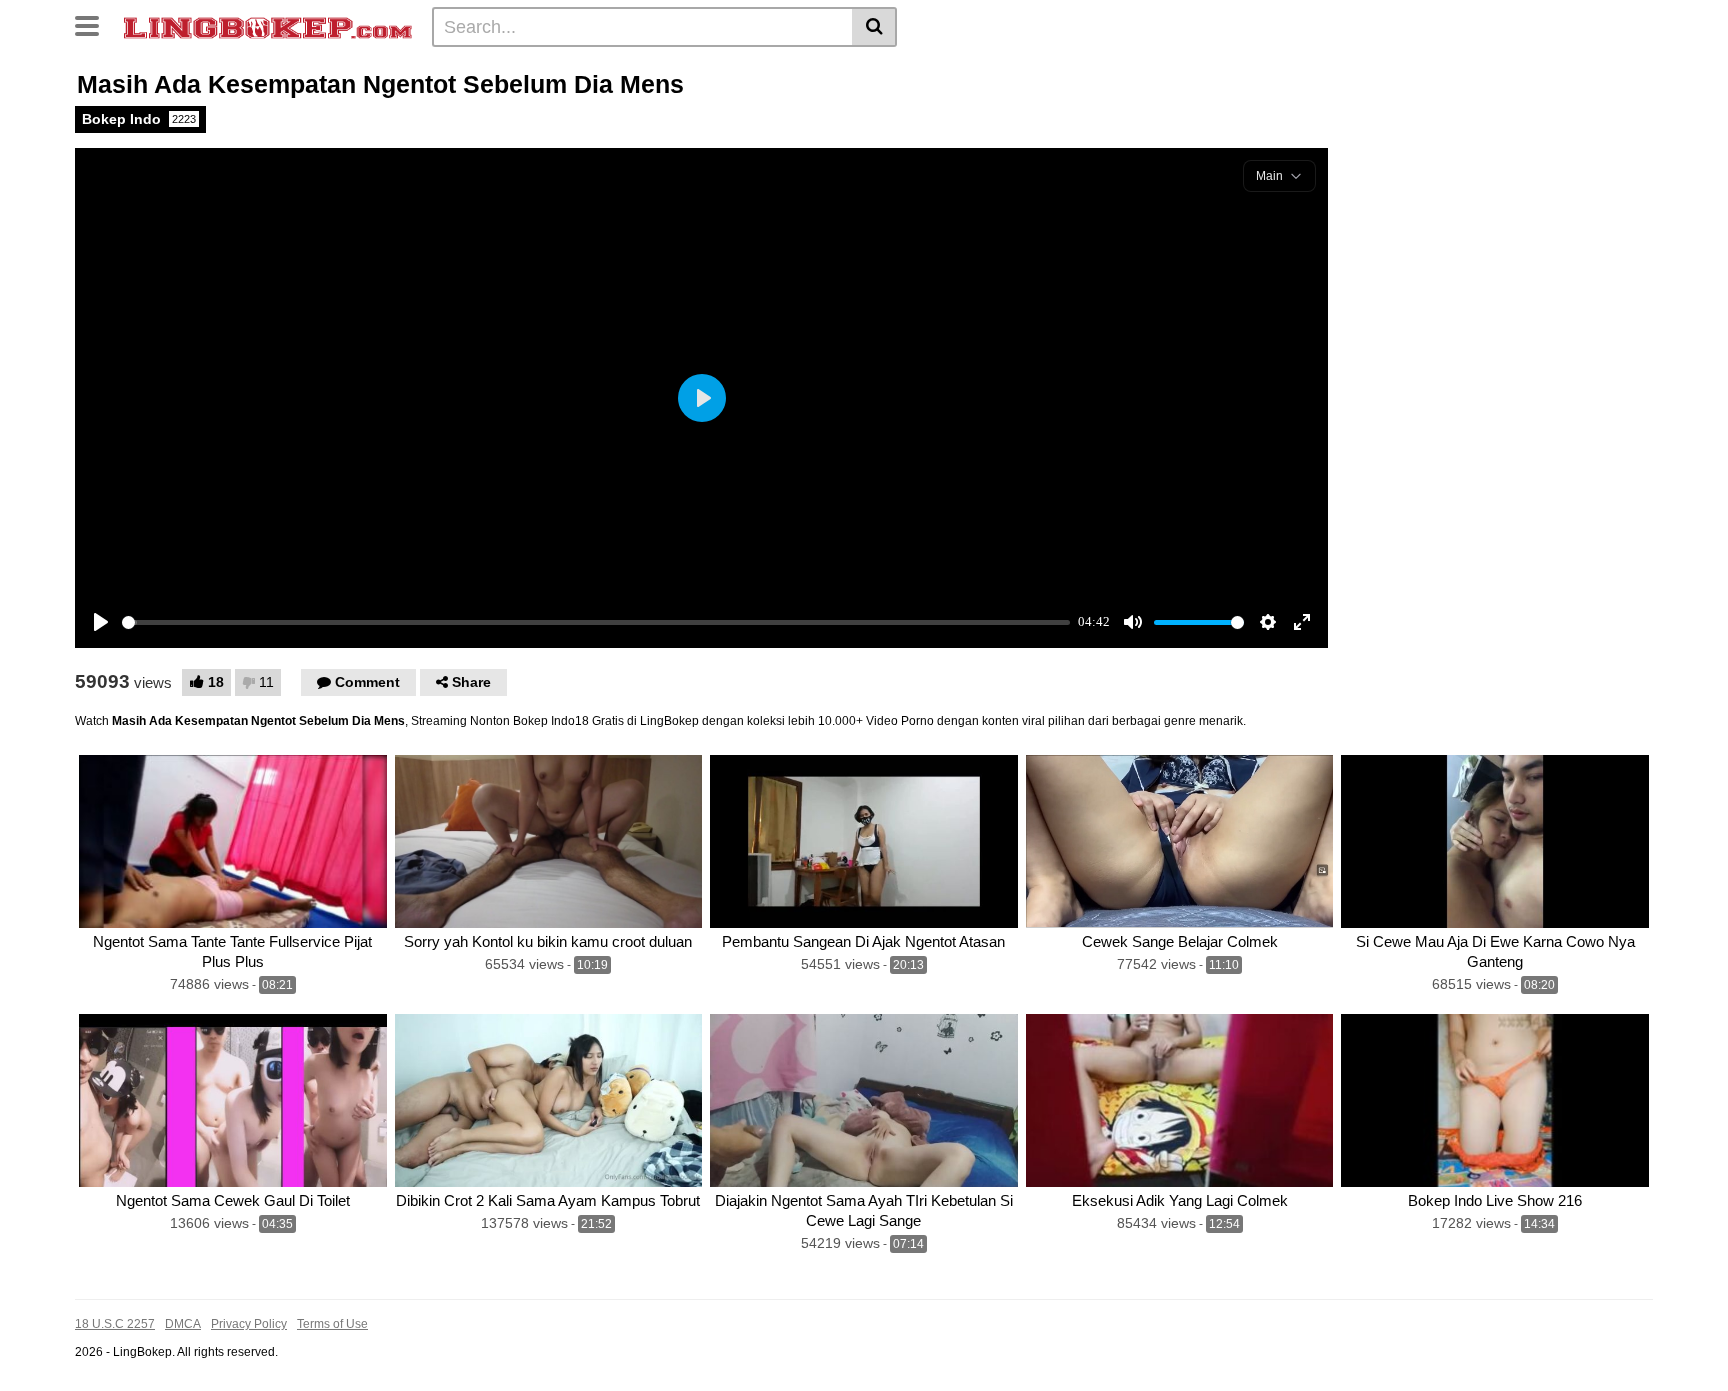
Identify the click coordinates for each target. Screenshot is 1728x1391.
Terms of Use (332, 1324)
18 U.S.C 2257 (115, 1324)
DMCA (183, 1324)
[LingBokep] (268, 26)
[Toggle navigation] (94, 24)
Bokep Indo (139, 119)
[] (874, 27)
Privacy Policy (249, 1324)
